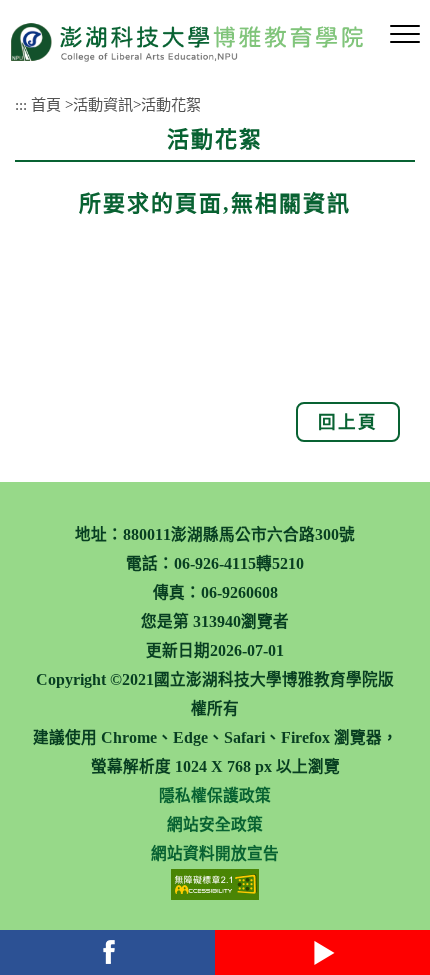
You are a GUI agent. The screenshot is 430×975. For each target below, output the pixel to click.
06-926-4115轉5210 (239, 563)
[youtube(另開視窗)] (322, 952)
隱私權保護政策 (215, 795)
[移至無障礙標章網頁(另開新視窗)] (215, 884)
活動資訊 (103, 104)
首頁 (46, 104)
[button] (405, 35)
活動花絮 (171, 104)
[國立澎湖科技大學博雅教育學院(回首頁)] (186, 41)
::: (21, 104)
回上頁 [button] (348, 422)
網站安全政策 (215, 824)
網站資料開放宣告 (215, 853)
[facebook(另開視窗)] (107, 952)
